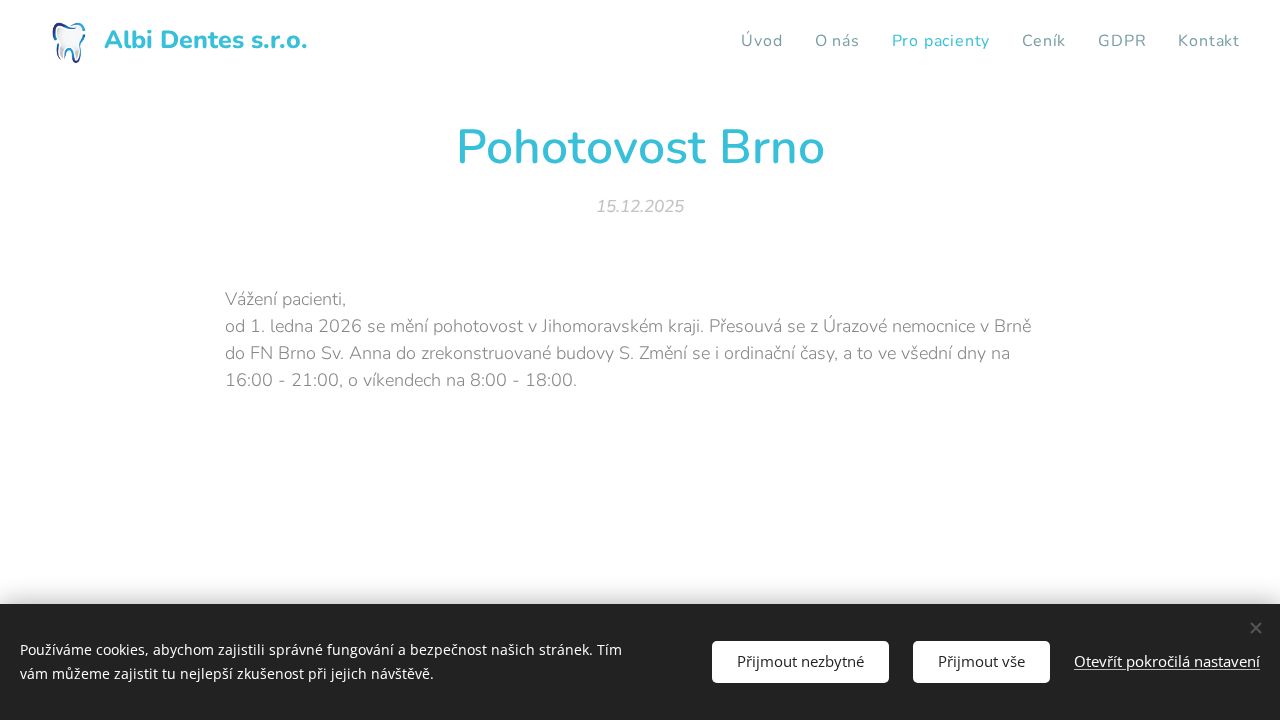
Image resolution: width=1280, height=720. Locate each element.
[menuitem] (767, 41)
